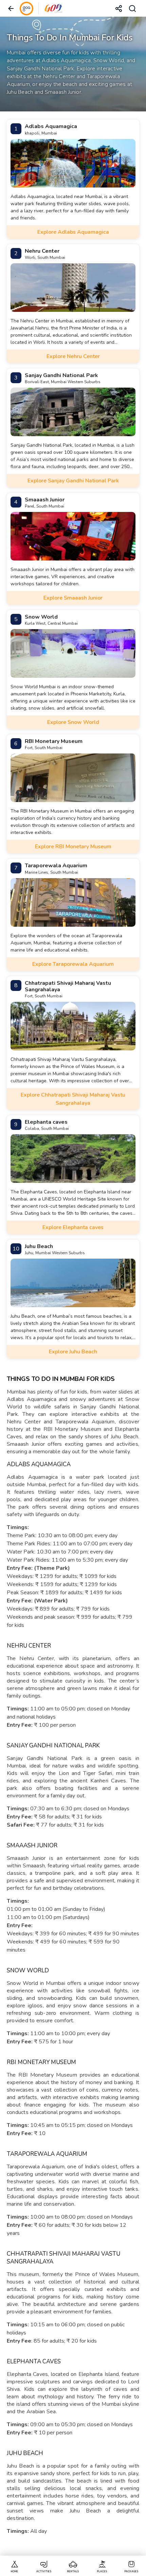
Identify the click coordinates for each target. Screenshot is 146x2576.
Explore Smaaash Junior (73, 598)
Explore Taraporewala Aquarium (73, 964)
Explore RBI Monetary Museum (73, 847)
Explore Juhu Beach (73, 1352)
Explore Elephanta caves (73, 1227)
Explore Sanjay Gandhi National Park (73, 481)
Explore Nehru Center (73, 356)
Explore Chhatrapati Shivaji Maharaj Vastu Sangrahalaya (73, 1099)
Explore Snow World (73, 722)
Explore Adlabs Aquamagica (73, 232)
